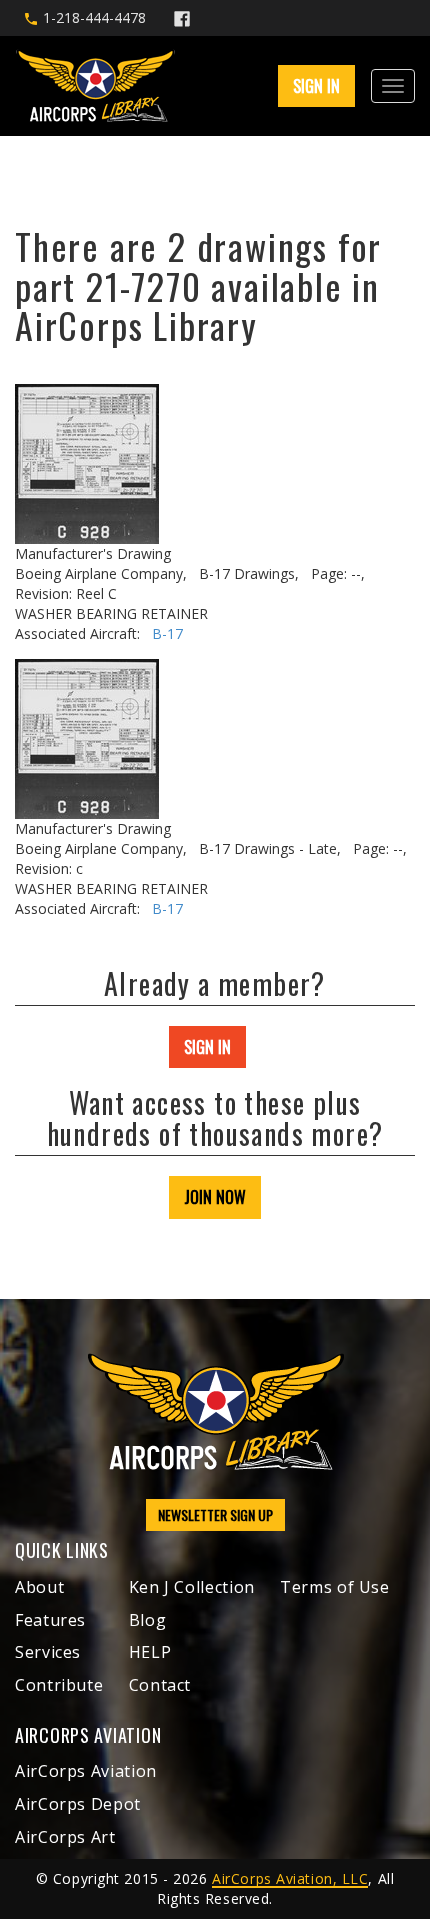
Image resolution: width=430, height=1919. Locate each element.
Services (48, 1652)
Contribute (59, 1685)
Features (50, 1620)
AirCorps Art (65, 1837)
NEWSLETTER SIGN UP (215, 1514)
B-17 (167, 633)
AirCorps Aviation (86, 1771)
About (39, 1587)
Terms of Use (335, 1587)
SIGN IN (207, 1047)
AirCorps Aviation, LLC (290, 1878)
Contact (160, 1685)
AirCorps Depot (78, 1804)
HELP (150, 1652)
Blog (148, 1620)
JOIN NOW (215, 1197)
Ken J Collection (192, 1587)
